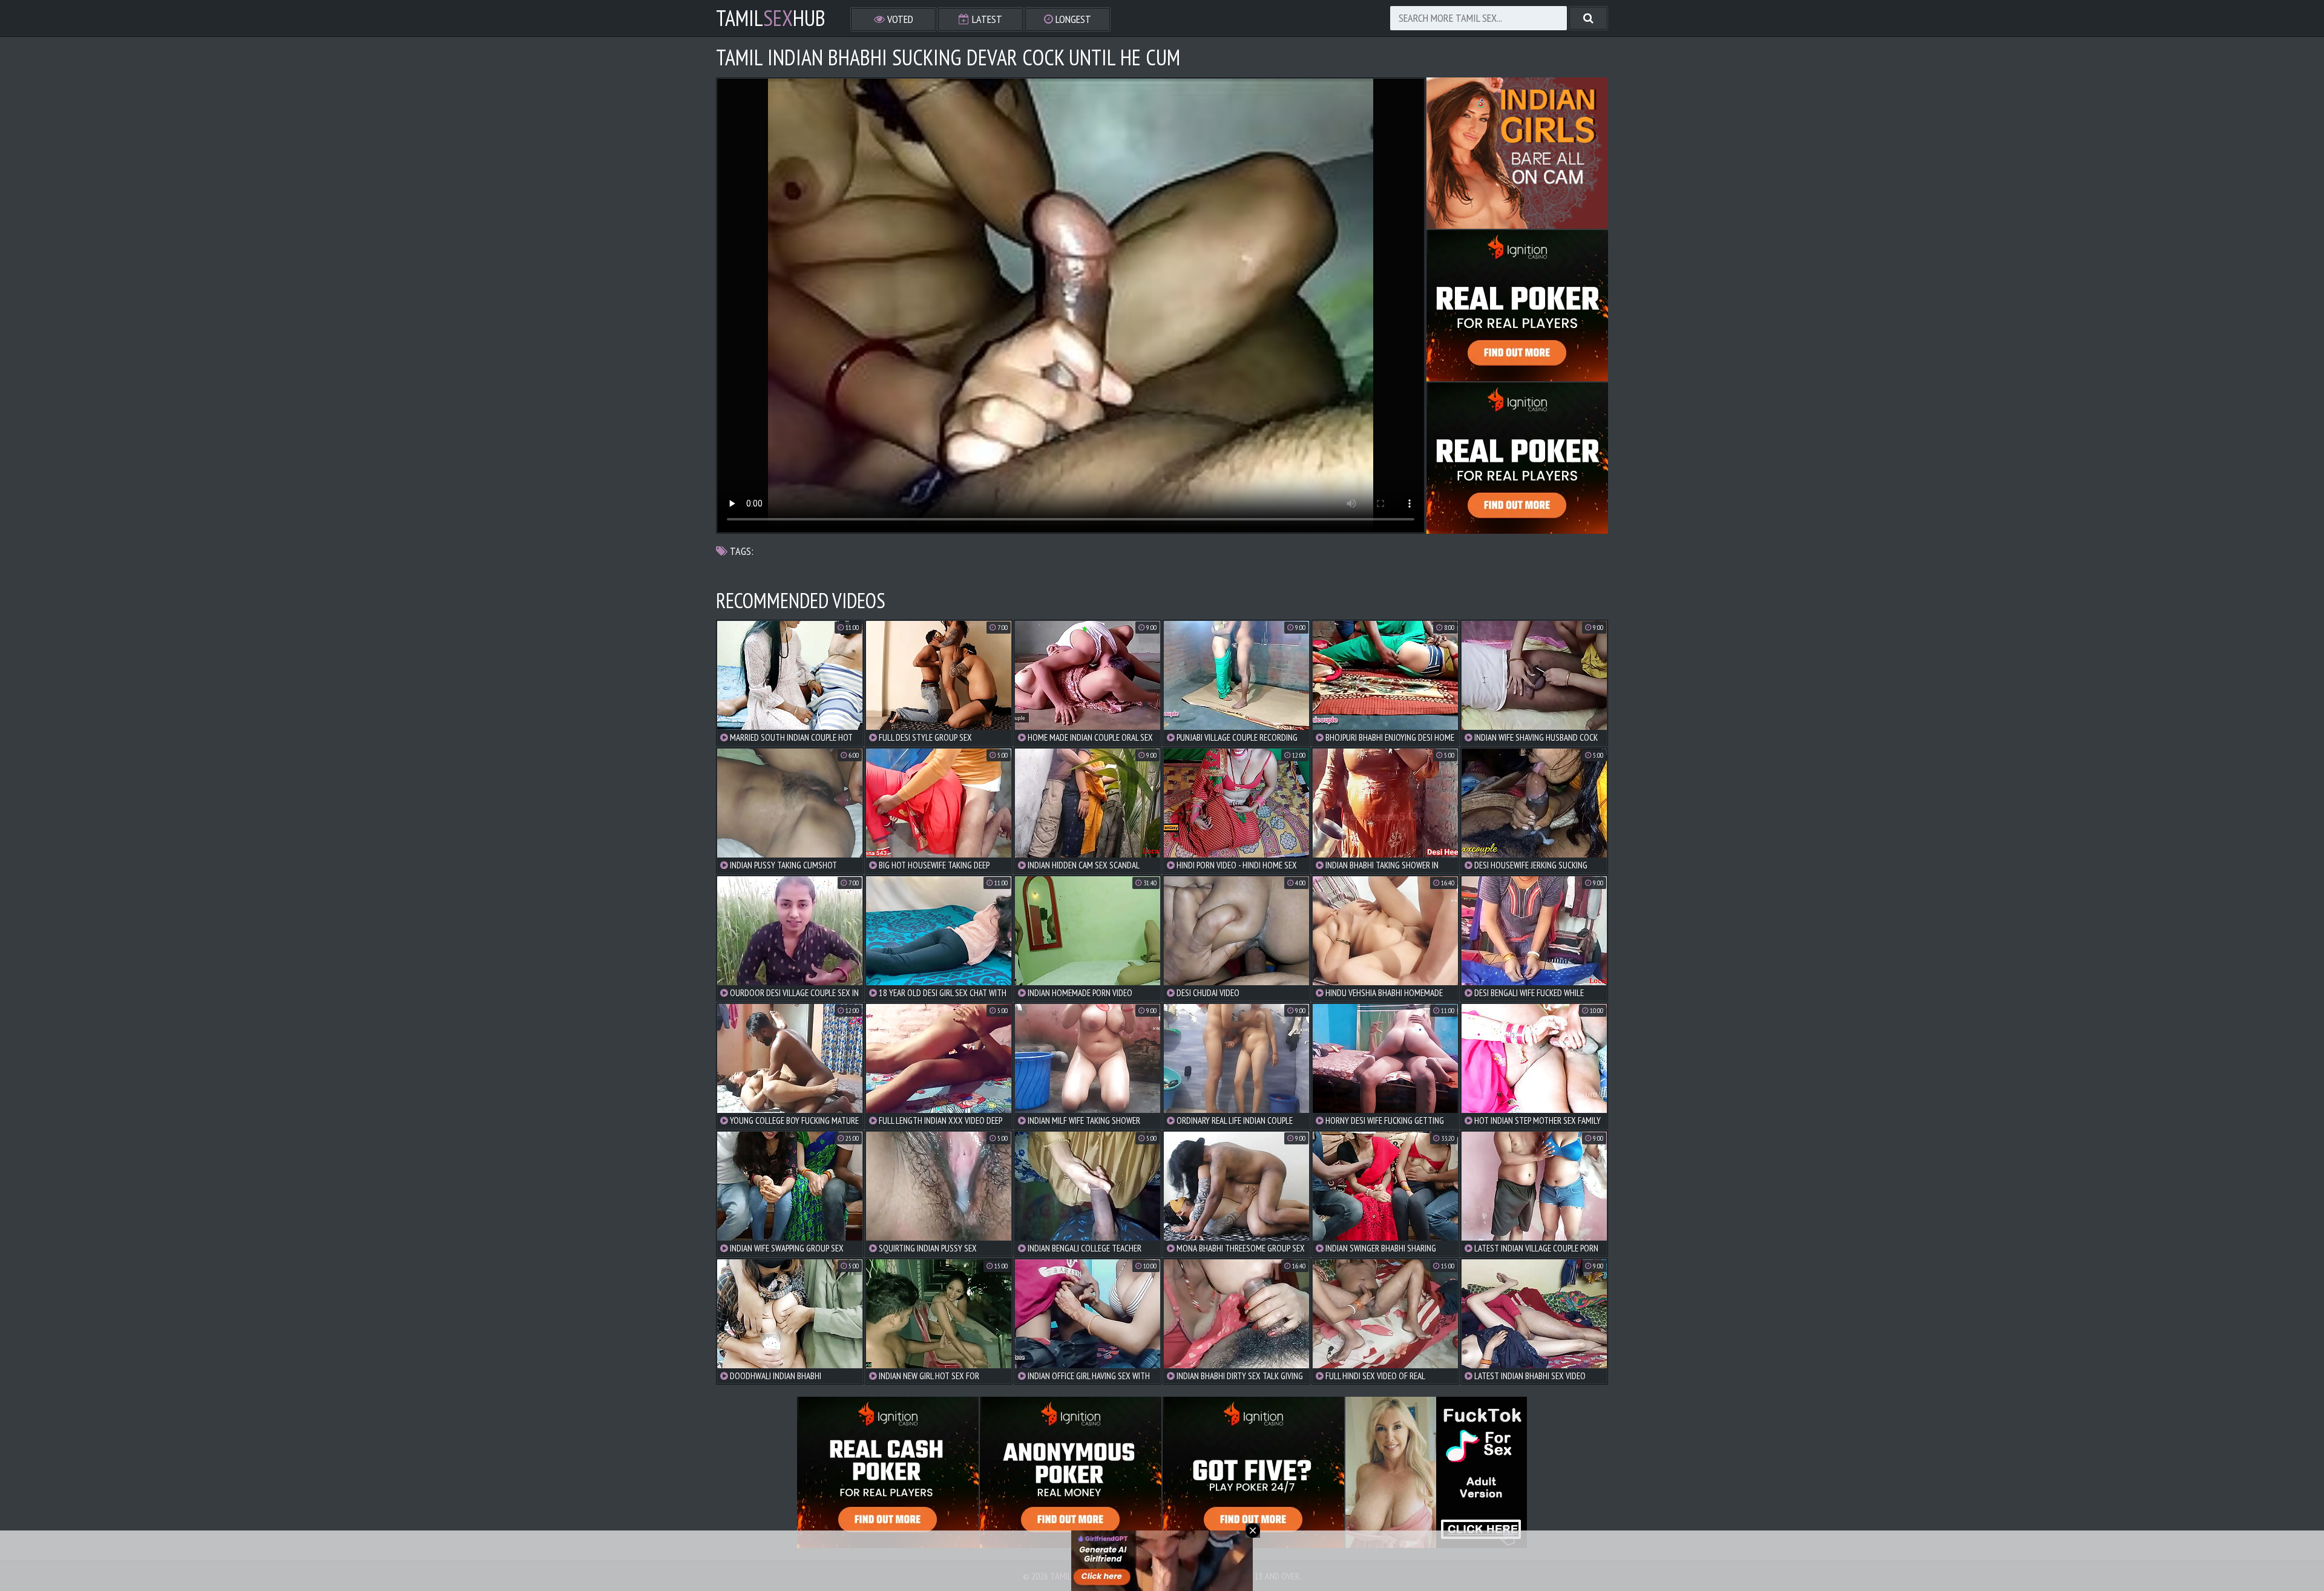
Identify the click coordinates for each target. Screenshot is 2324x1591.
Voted (899, 19)
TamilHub (771, 18)
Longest (1072, 19)
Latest (986, 19)
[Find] (1588, 18)
